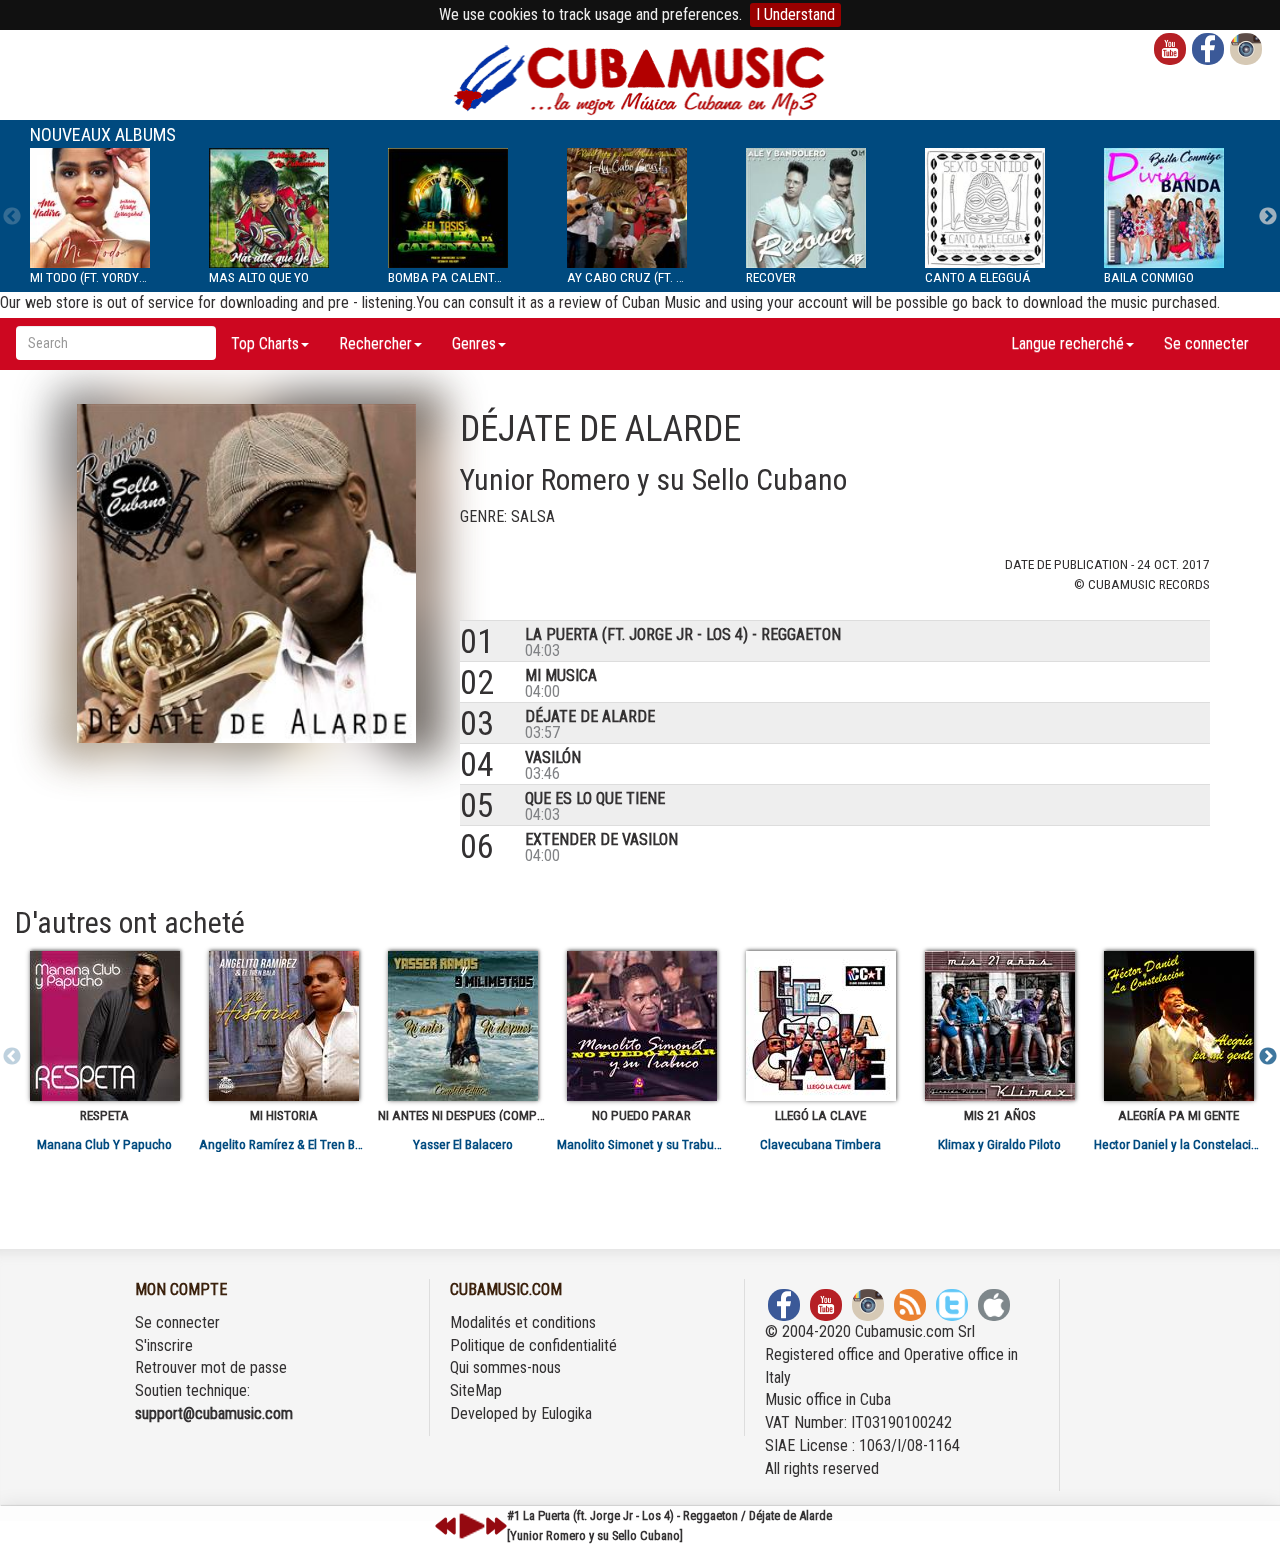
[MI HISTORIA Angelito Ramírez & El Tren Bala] (283, 1026)
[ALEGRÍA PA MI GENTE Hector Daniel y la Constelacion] (1178, 1026)
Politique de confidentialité (533, 1345)
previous (446, 1526)
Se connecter (1206, 343)
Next (1268, 217)
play (469, 1526)
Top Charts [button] (265, 343)
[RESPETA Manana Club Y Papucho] (104, 1026)
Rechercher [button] (375, 343)
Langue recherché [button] (1067, 343)
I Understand (795, 14)
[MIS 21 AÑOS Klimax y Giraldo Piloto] (999, 1026)
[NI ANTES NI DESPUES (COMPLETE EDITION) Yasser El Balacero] (462, 1026)
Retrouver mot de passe (211, 1367)
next (496, 1526)
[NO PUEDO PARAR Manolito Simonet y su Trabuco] (641, 1026)
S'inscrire (164, 1345)
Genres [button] (474, 343)
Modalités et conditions (523, 1322)
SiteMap (476, 1390)
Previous (12, 217)
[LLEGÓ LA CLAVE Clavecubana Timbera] (820, 1026)
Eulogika (566, 1413)
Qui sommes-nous (505, 1367)
